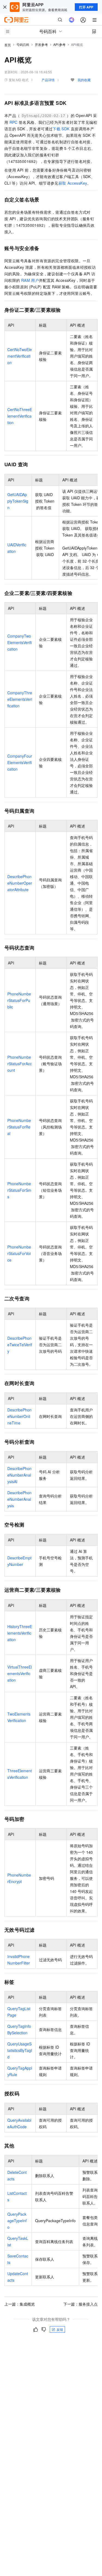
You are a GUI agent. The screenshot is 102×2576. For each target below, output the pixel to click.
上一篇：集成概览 (20, 2304)
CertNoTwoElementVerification (20, 356)
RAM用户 (30, 280)
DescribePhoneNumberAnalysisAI (19, 1475)
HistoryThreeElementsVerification (20, 1633)
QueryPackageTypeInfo (17, 2221)
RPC (14, 122)
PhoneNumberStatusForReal (19, 1127)
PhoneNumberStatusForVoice (19, 1253)
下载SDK (61, 129)
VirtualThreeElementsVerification (20, 1673)
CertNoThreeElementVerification (20, 416)
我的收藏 (84, 80)
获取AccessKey (73, 183)
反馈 (60, 2329)
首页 (8, 45)
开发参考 (41, 44)
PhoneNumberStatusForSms (19, 1190)
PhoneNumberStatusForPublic (19, 1000)
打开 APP (86, 7)
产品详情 (48, 80)
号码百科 (23, 44)
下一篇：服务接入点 (81, 2304)
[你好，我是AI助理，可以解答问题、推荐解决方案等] (72, 20)
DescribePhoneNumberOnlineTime (19, 1416)
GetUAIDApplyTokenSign (18, 501)
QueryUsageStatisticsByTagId (20, 2050)
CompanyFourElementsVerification (20, 762)
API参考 (59, 44)
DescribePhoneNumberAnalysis (19, 1499)
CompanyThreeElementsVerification (20, 699)
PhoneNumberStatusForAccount (20, 1064)
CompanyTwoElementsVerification (20, 642)
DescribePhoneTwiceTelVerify (20, 1345)
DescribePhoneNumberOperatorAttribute (20, 883)
